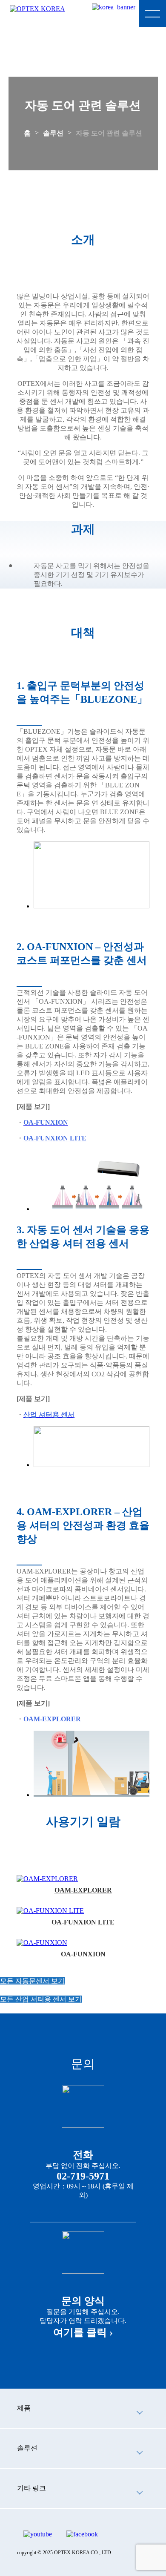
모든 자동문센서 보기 (32, 1981)
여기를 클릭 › (83, 2332)
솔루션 (53, 133)
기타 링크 (31, 2488)
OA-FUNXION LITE (83, 1922)
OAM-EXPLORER (83, 1890)
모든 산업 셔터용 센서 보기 (41, 1999)
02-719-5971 (83, 2176)
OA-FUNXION (83, 1954)
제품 (24, 2408)
